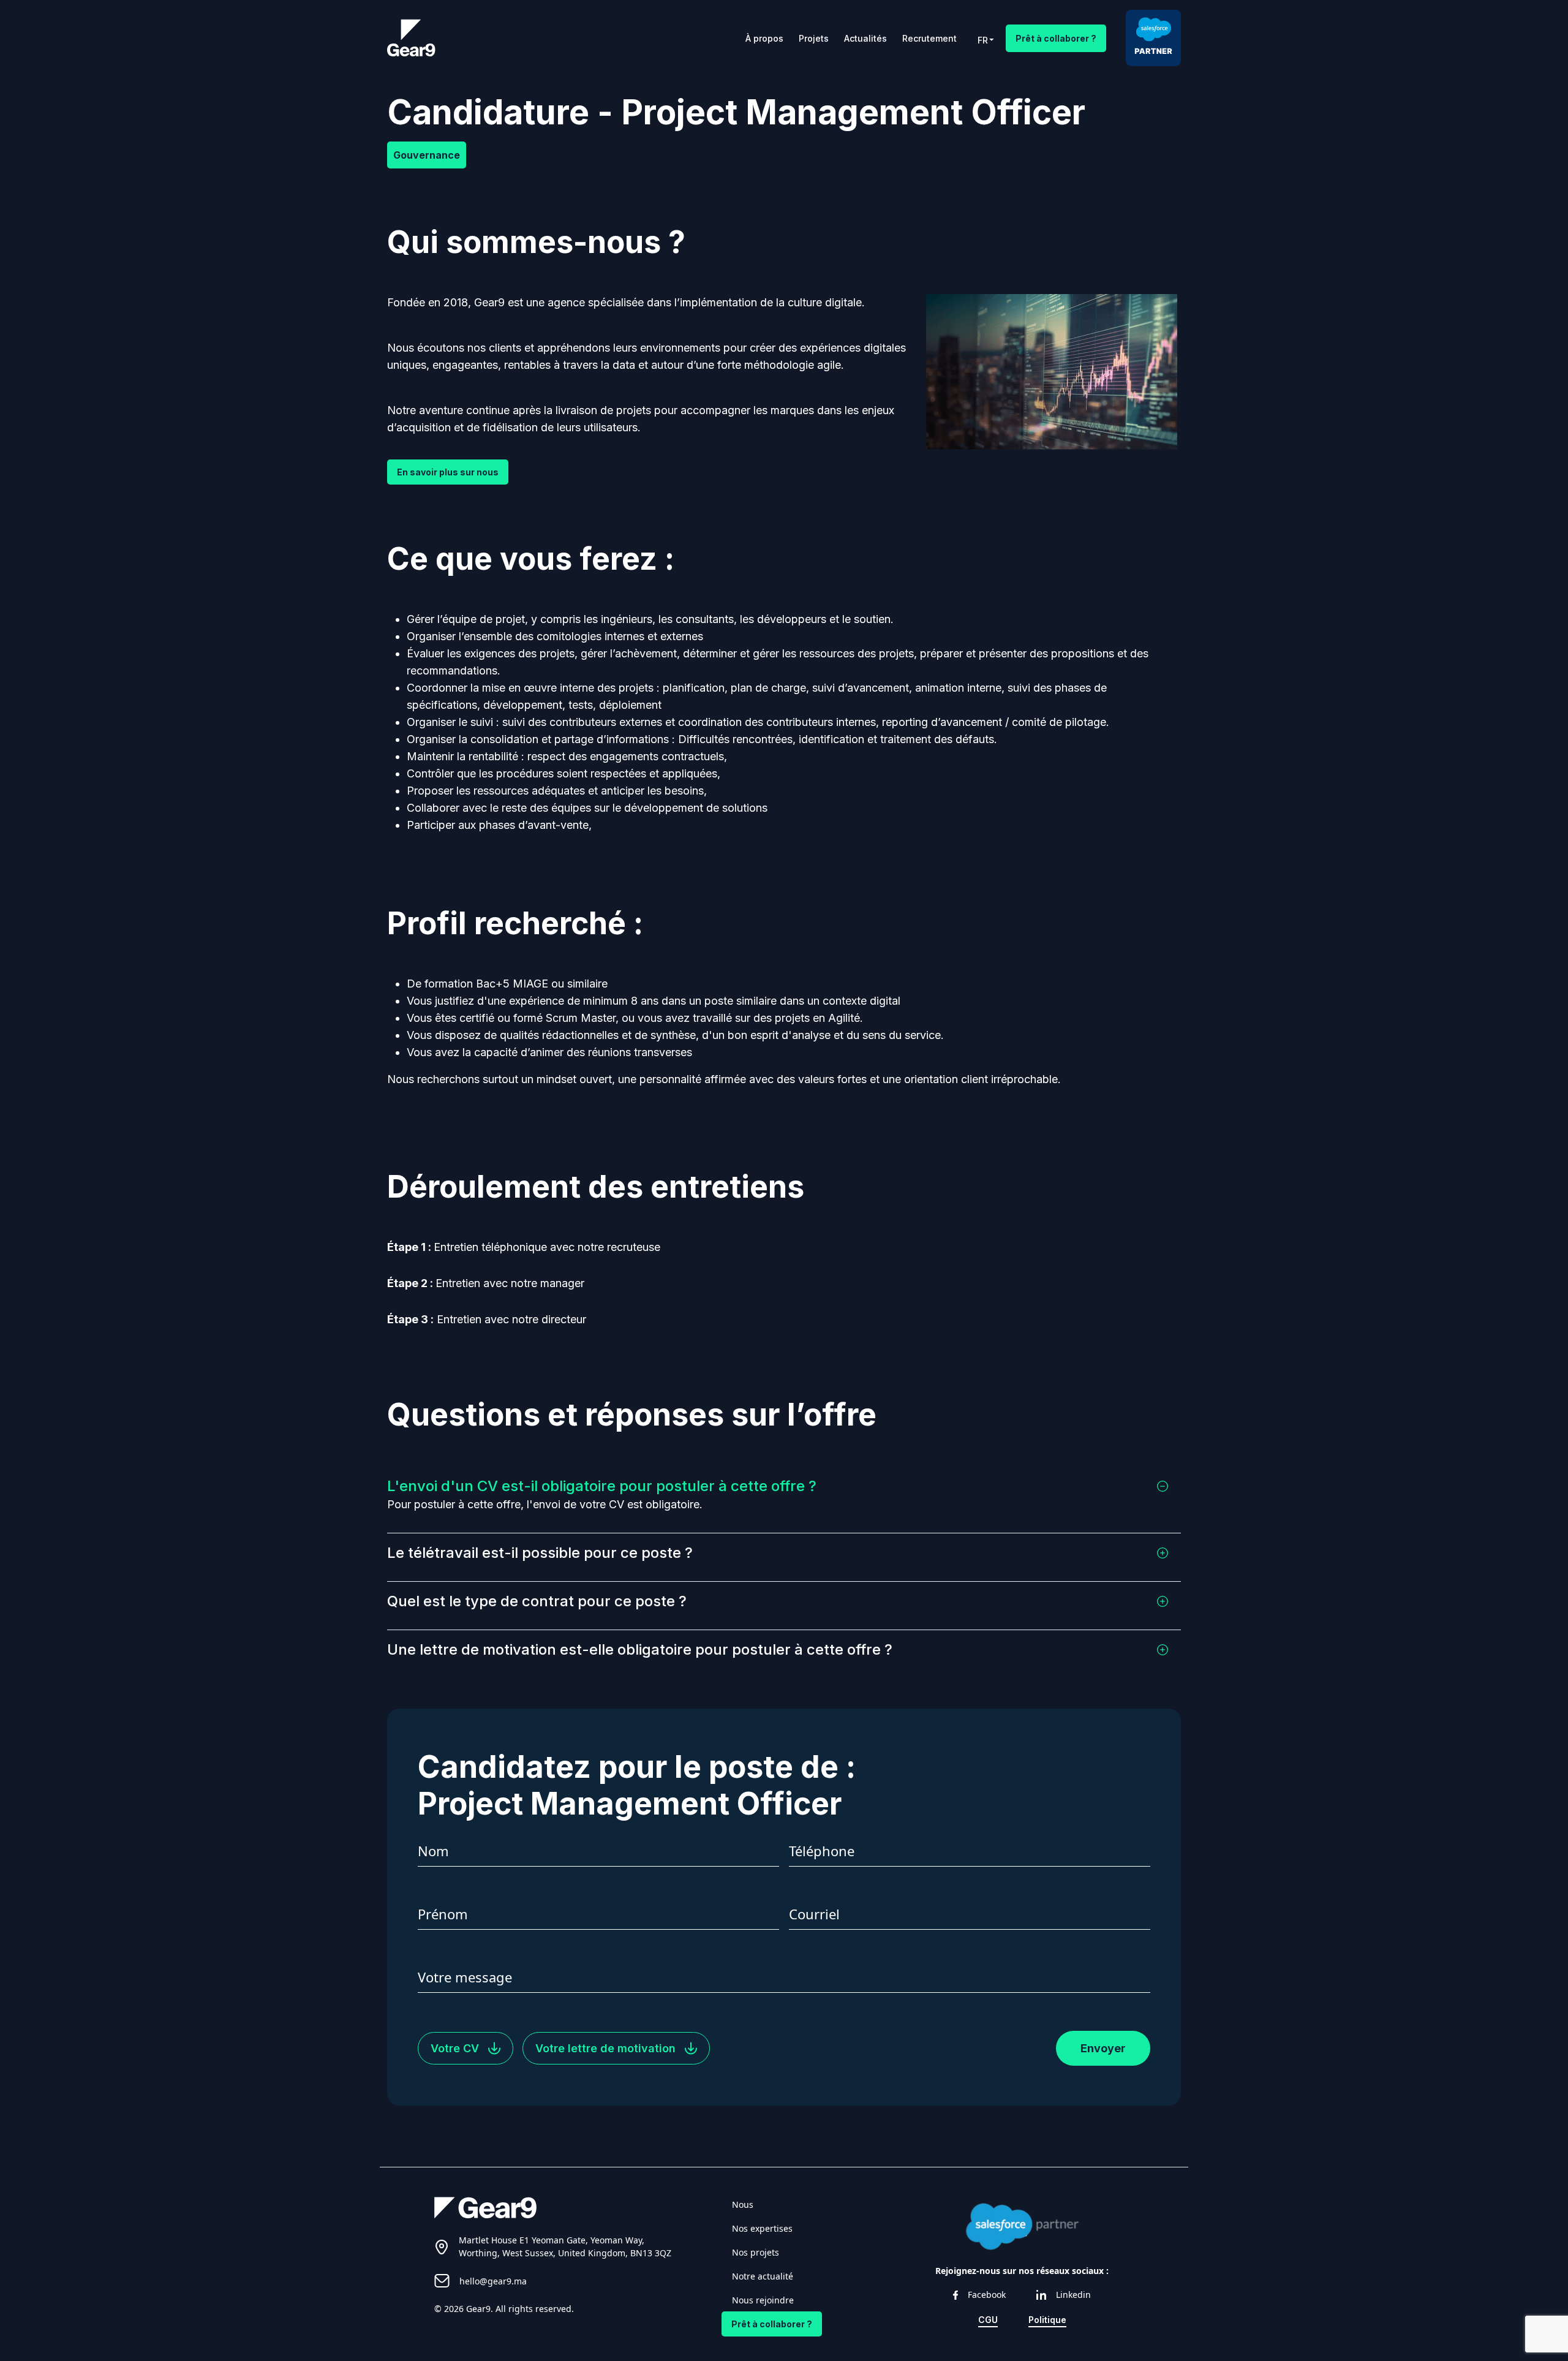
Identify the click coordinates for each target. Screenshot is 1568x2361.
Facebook (987, 2295)
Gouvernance (427, 155)
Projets (814, 38)
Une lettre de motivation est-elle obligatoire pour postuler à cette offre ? (640, 1649)
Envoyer (1103, 2048)
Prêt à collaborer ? (1056, 38)
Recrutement (929, 38)
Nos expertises (762, 2228)
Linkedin (1073, 2295)
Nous (743, 2204)
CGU (988, 2320)
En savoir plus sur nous (448, 472)
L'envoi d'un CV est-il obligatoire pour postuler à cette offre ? (602, 1486)
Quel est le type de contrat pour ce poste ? (537, 1601)
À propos (764, 38)
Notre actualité (763, 2276)
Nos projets (756, 2252)
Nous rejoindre (763, 2300)
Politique (1047, 2320)
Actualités (865, 38)
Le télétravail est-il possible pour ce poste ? (540, 1553)
